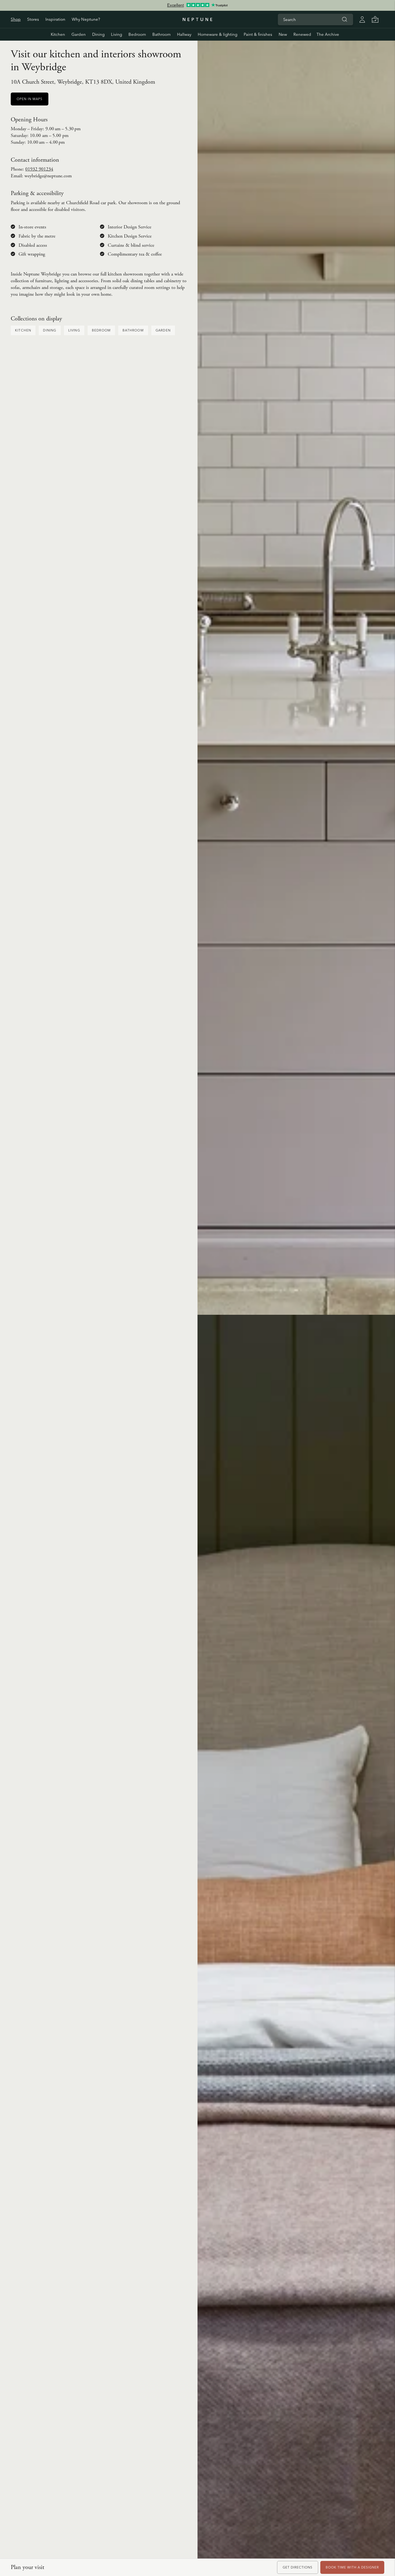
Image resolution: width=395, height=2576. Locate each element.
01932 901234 (39, 169)
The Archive (328, 34)
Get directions (298, 2567)
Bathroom (161, 34)
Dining (98, 34)
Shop (16, 19)
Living (116, 34)
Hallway (184, 34)
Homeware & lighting (218, 34)
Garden (79, 34)
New (283, 34)
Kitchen (58, 34)
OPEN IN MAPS (30, 99)
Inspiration (55, 19)
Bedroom (137, 34)
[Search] (344, 19)
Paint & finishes (258, 34)
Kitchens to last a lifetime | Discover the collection (198, 5)
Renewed (302, 34)
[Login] (362, 19)
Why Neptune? (86, 19)
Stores (33, 19)
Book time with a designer (352, 2567)
